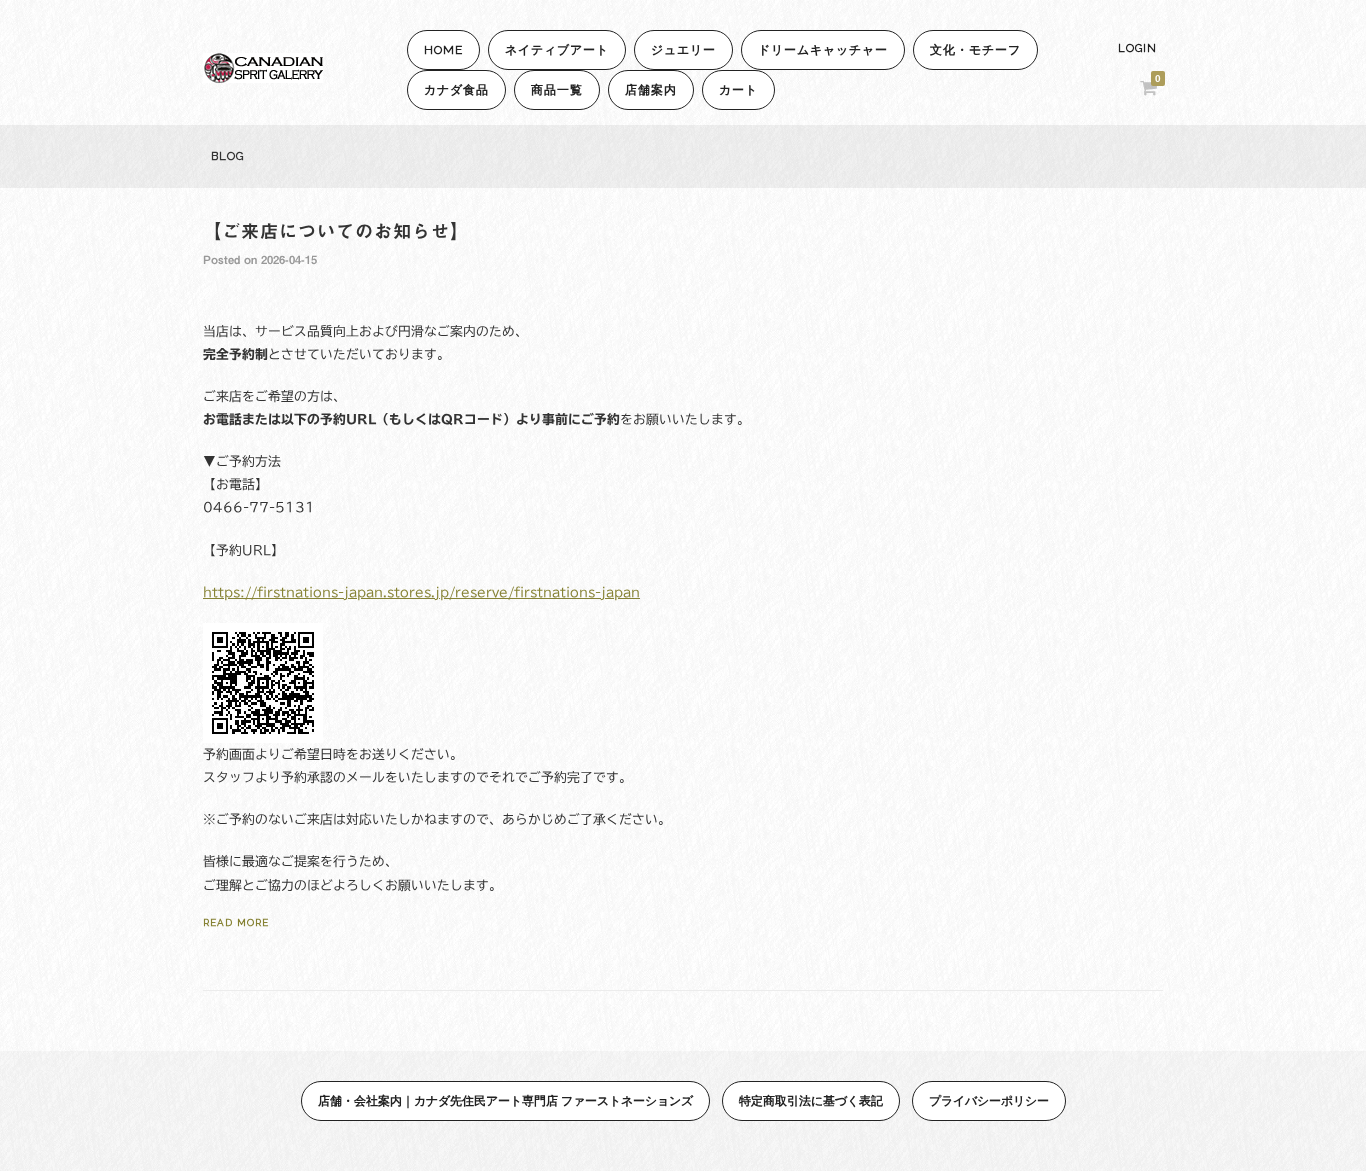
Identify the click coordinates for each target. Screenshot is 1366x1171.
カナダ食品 (456, 90)
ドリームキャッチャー (823, 50)
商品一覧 (557, 90)
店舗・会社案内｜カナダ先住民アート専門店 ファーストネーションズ (505, 1100)
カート (738, 90)
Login (1137, 48)
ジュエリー (683, 50)
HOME (443, 50)
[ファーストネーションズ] (263, 77)
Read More (236, 922)
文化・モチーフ (975, 50)
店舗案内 (651, 90)
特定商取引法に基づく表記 (811, 1100)
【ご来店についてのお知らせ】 (336, 231)
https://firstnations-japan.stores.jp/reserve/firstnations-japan (421, 592)
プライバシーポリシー (989, 1100)
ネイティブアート (557, 50)
